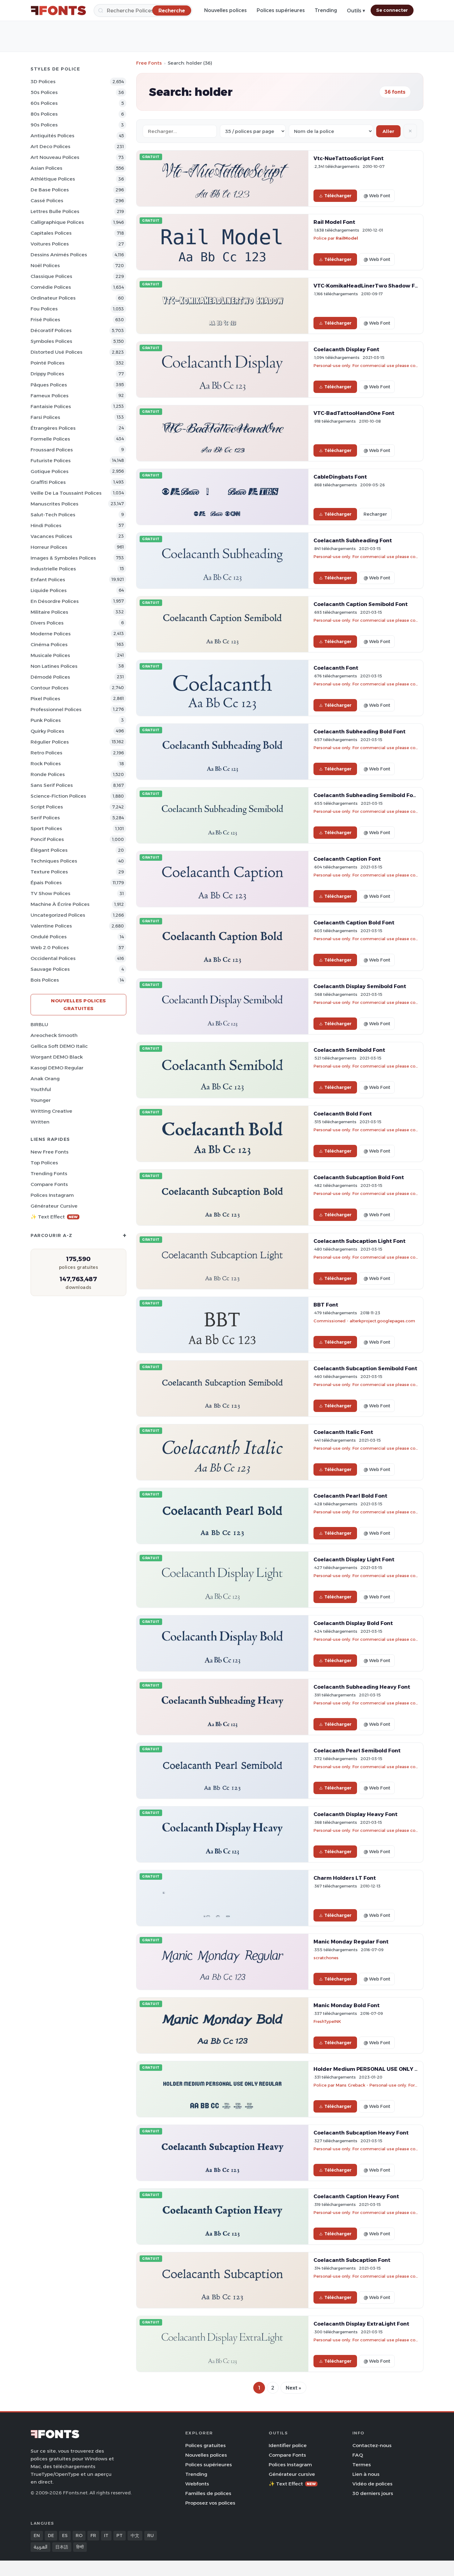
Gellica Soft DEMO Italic (59, 1046)
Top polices (44, 1163)
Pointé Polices (48, 363)
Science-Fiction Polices (58, 796)
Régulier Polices (50, 742)
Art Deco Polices (50, 146)
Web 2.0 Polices (50, 947)
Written (40, 1122)
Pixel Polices (45, 699)
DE (51, 2535)
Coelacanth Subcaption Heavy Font (361, 2133)
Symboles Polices (51, 341)
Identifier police (288, 2445)
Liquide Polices (49, 590)
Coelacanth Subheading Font (353, 540)
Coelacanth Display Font (346, 349)
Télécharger (338, 196)
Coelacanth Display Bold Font (353, 1623)
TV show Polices (50, 893)
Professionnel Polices (56, 709)
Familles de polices (208, 2493)
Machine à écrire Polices (60, 904)
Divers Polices (47, 623)
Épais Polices (46, 883)
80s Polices (44, 114)
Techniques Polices (54, 861)
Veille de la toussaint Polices (66, 493)
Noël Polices (45, 265)
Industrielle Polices (53, 569)
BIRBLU (39, 1024)
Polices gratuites (206, 2445)
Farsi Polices (45, 417)
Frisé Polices (45, 320)
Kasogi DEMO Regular (57, 1068)
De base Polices (50, 190)
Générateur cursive (54, 1206)
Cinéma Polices (49, 644)
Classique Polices (51, 276)
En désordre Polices (55, 601)
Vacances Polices (51, 536)
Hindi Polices (46, 525)
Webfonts (197, 2484)
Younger (41, 1100)
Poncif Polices (47, 839)
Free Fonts (149, 63)
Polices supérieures (281, 10)
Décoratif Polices (51, 330)
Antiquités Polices (53, 136)
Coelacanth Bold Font (343, 1114)
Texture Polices (49, 872)
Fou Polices (44, 309)
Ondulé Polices (49, 937)
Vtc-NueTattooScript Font (349, 158)
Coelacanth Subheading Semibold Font (366, 795)
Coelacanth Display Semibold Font (360, 986)
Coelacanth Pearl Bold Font (350, 1496)
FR (93, 2535)
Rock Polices (46, 763)
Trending (326, 10)
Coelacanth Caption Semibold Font (361, 604)
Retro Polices (46, 753)
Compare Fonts (49, 1184)
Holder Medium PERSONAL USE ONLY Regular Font (381, 2069)
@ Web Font (377, 196)
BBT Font (326, 1305)
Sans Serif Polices (52, 785)
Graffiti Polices (48, 482)
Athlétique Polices (53, 179)
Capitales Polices (51, 233)
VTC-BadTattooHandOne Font (354, 413)
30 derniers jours (373, 2493)
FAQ (358, 2455)
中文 (135, 2535)
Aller (388, 131)
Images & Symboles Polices (63, 558)
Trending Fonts (49, 1173)
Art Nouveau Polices (55, 157)
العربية (40, 2547)
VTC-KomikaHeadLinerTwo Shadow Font (369, 286)
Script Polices (47, 807)
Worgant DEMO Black (57, 1057)
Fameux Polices (50, 396)
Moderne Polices (51, 634)
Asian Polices (46, 168)
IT (106, 2535)
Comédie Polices (51, 287)
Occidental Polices (53, 958)
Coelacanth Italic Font (343, 1432)
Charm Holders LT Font (345, 1878)
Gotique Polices (50, 471)
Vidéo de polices (372, 2484)
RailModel (347, 238)
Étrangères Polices (53, 428)
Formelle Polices (50, 439)
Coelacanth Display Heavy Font (355, 1814)
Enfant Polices (48, 580)
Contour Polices (50, 688)
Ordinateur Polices (53, 298)
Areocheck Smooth (54, 1035)
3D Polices (43, 81)
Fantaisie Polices (51, 406)
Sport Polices (46, 828)
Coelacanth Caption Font (347, 859)
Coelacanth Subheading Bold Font (359, 731)
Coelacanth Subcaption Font (352, 2260)
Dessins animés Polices (59, 255)
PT (120, 2535)
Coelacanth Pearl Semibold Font (357, 1751)
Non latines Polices (54, 666)
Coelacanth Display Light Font (354, 1559)
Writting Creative (51, 1111)
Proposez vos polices (210, 2503)
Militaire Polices (49, 612)
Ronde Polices (48, 774)
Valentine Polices (51, 926)
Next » (293, 2388)
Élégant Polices (49, 850)
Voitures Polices (50, 244)
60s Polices (44, 103)
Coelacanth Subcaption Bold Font (359, 1177)
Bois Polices (45, 980)
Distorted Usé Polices (57, 352)
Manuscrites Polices (55, 504)
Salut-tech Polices (53, 515)
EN (37, 2535)
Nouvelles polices (225, 10)
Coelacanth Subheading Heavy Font (362, 1687)
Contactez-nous (372, 2445)
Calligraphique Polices (57, 222)
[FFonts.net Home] (58, 11)
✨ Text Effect (54, 1217)
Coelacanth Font (336, 668)
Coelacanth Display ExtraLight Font (361, 2324)
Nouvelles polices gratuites (78, 1004)
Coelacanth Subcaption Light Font (359, 1241)
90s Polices (44, 125)
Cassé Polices (47, 200)
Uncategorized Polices (58, 915)
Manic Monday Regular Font (351, 1942)
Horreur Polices (49, 547)
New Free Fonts (50, 1152)
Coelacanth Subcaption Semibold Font (365, 1368)
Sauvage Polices (50, 969)
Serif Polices (45, 818)
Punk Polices (46, 720)
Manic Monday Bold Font (347, 2005)
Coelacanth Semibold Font (349, 1050)
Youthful (41, 1089)
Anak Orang (45, 1079)
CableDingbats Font (340, 477)
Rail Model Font (334, 222)
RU (151, 2535)
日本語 (62, 2547)
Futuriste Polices (51, 461)
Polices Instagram (52, 1195)
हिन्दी (80, 2547)
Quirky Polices (47, 731)
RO (79, 2535)
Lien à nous (366, 2474)
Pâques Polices (49, 385)
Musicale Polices (50, 655)
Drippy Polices (47, 374)
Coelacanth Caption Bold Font (354, 923)
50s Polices (44, 92)
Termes (362, 2465)
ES (65, 2535)
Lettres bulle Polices (55, 211)
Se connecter (392, 10)
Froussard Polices (52, 450)
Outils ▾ (356, 11)
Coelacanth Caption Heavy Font (356, 2196)
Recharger (375, 514)
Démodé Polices (50, 677)
